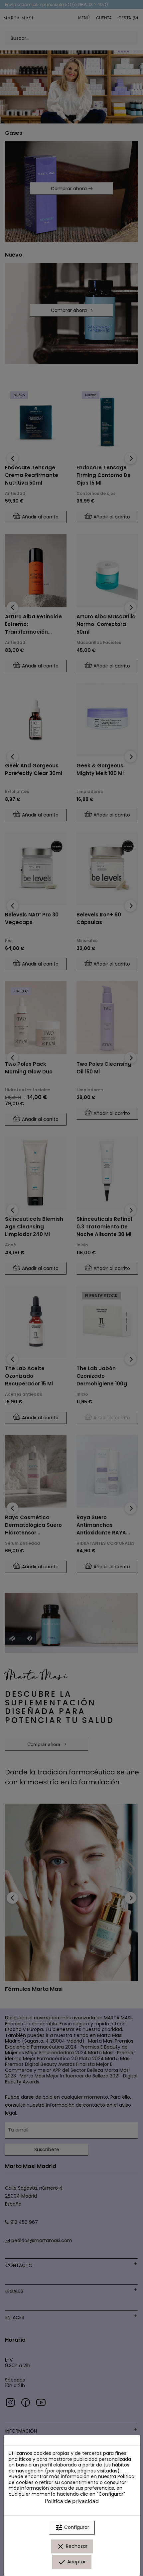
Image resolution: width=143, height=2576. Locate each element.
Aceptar (72, 2562)
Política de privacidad (72, 2501)
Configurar (72, 2528)
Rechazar (72, 2546)
